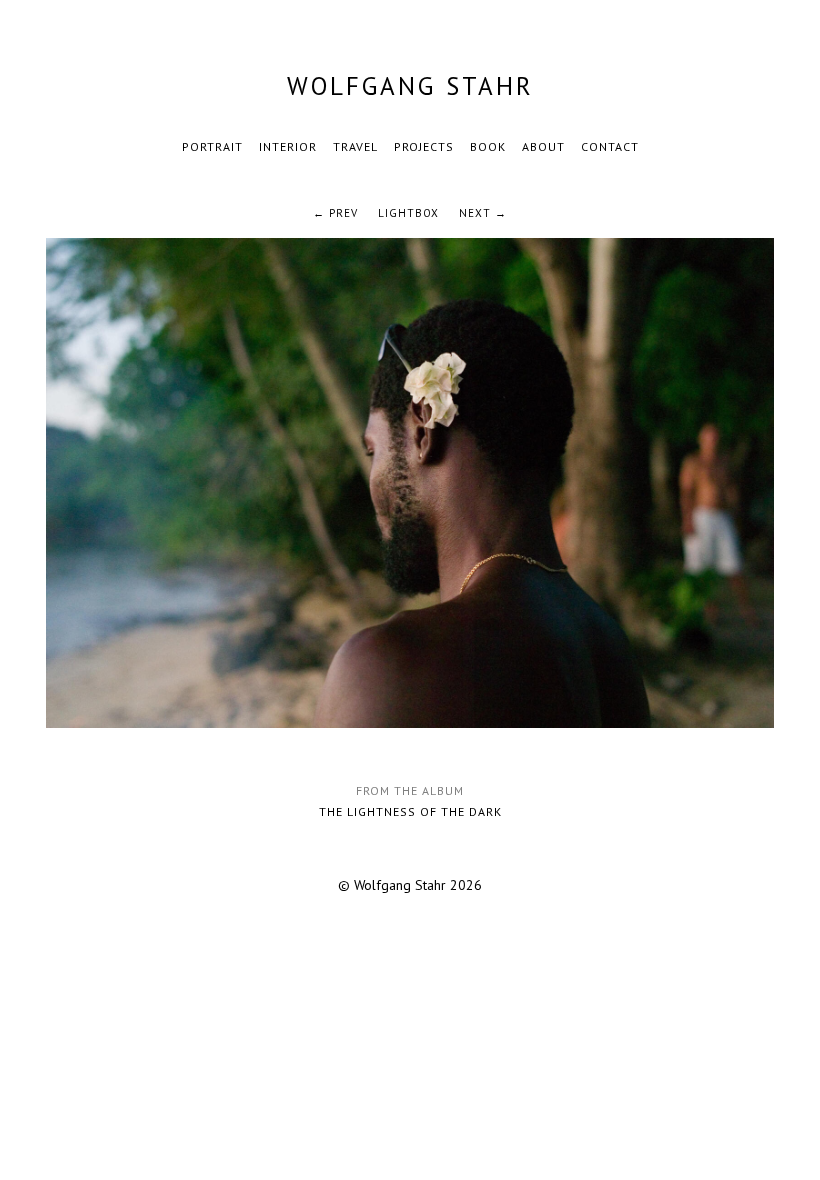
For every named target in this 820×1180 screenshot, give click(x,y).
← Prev (335, 213)
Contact (610, 146)
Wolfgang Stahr (410, 86)
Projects (424, 146)
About (543, 146)
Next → (483, 213)
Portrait (212, 146)
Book (488, 146)
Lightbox (408, 213)
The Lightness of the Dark (410, 811)
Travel (355, 146)
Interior (288, 146)
